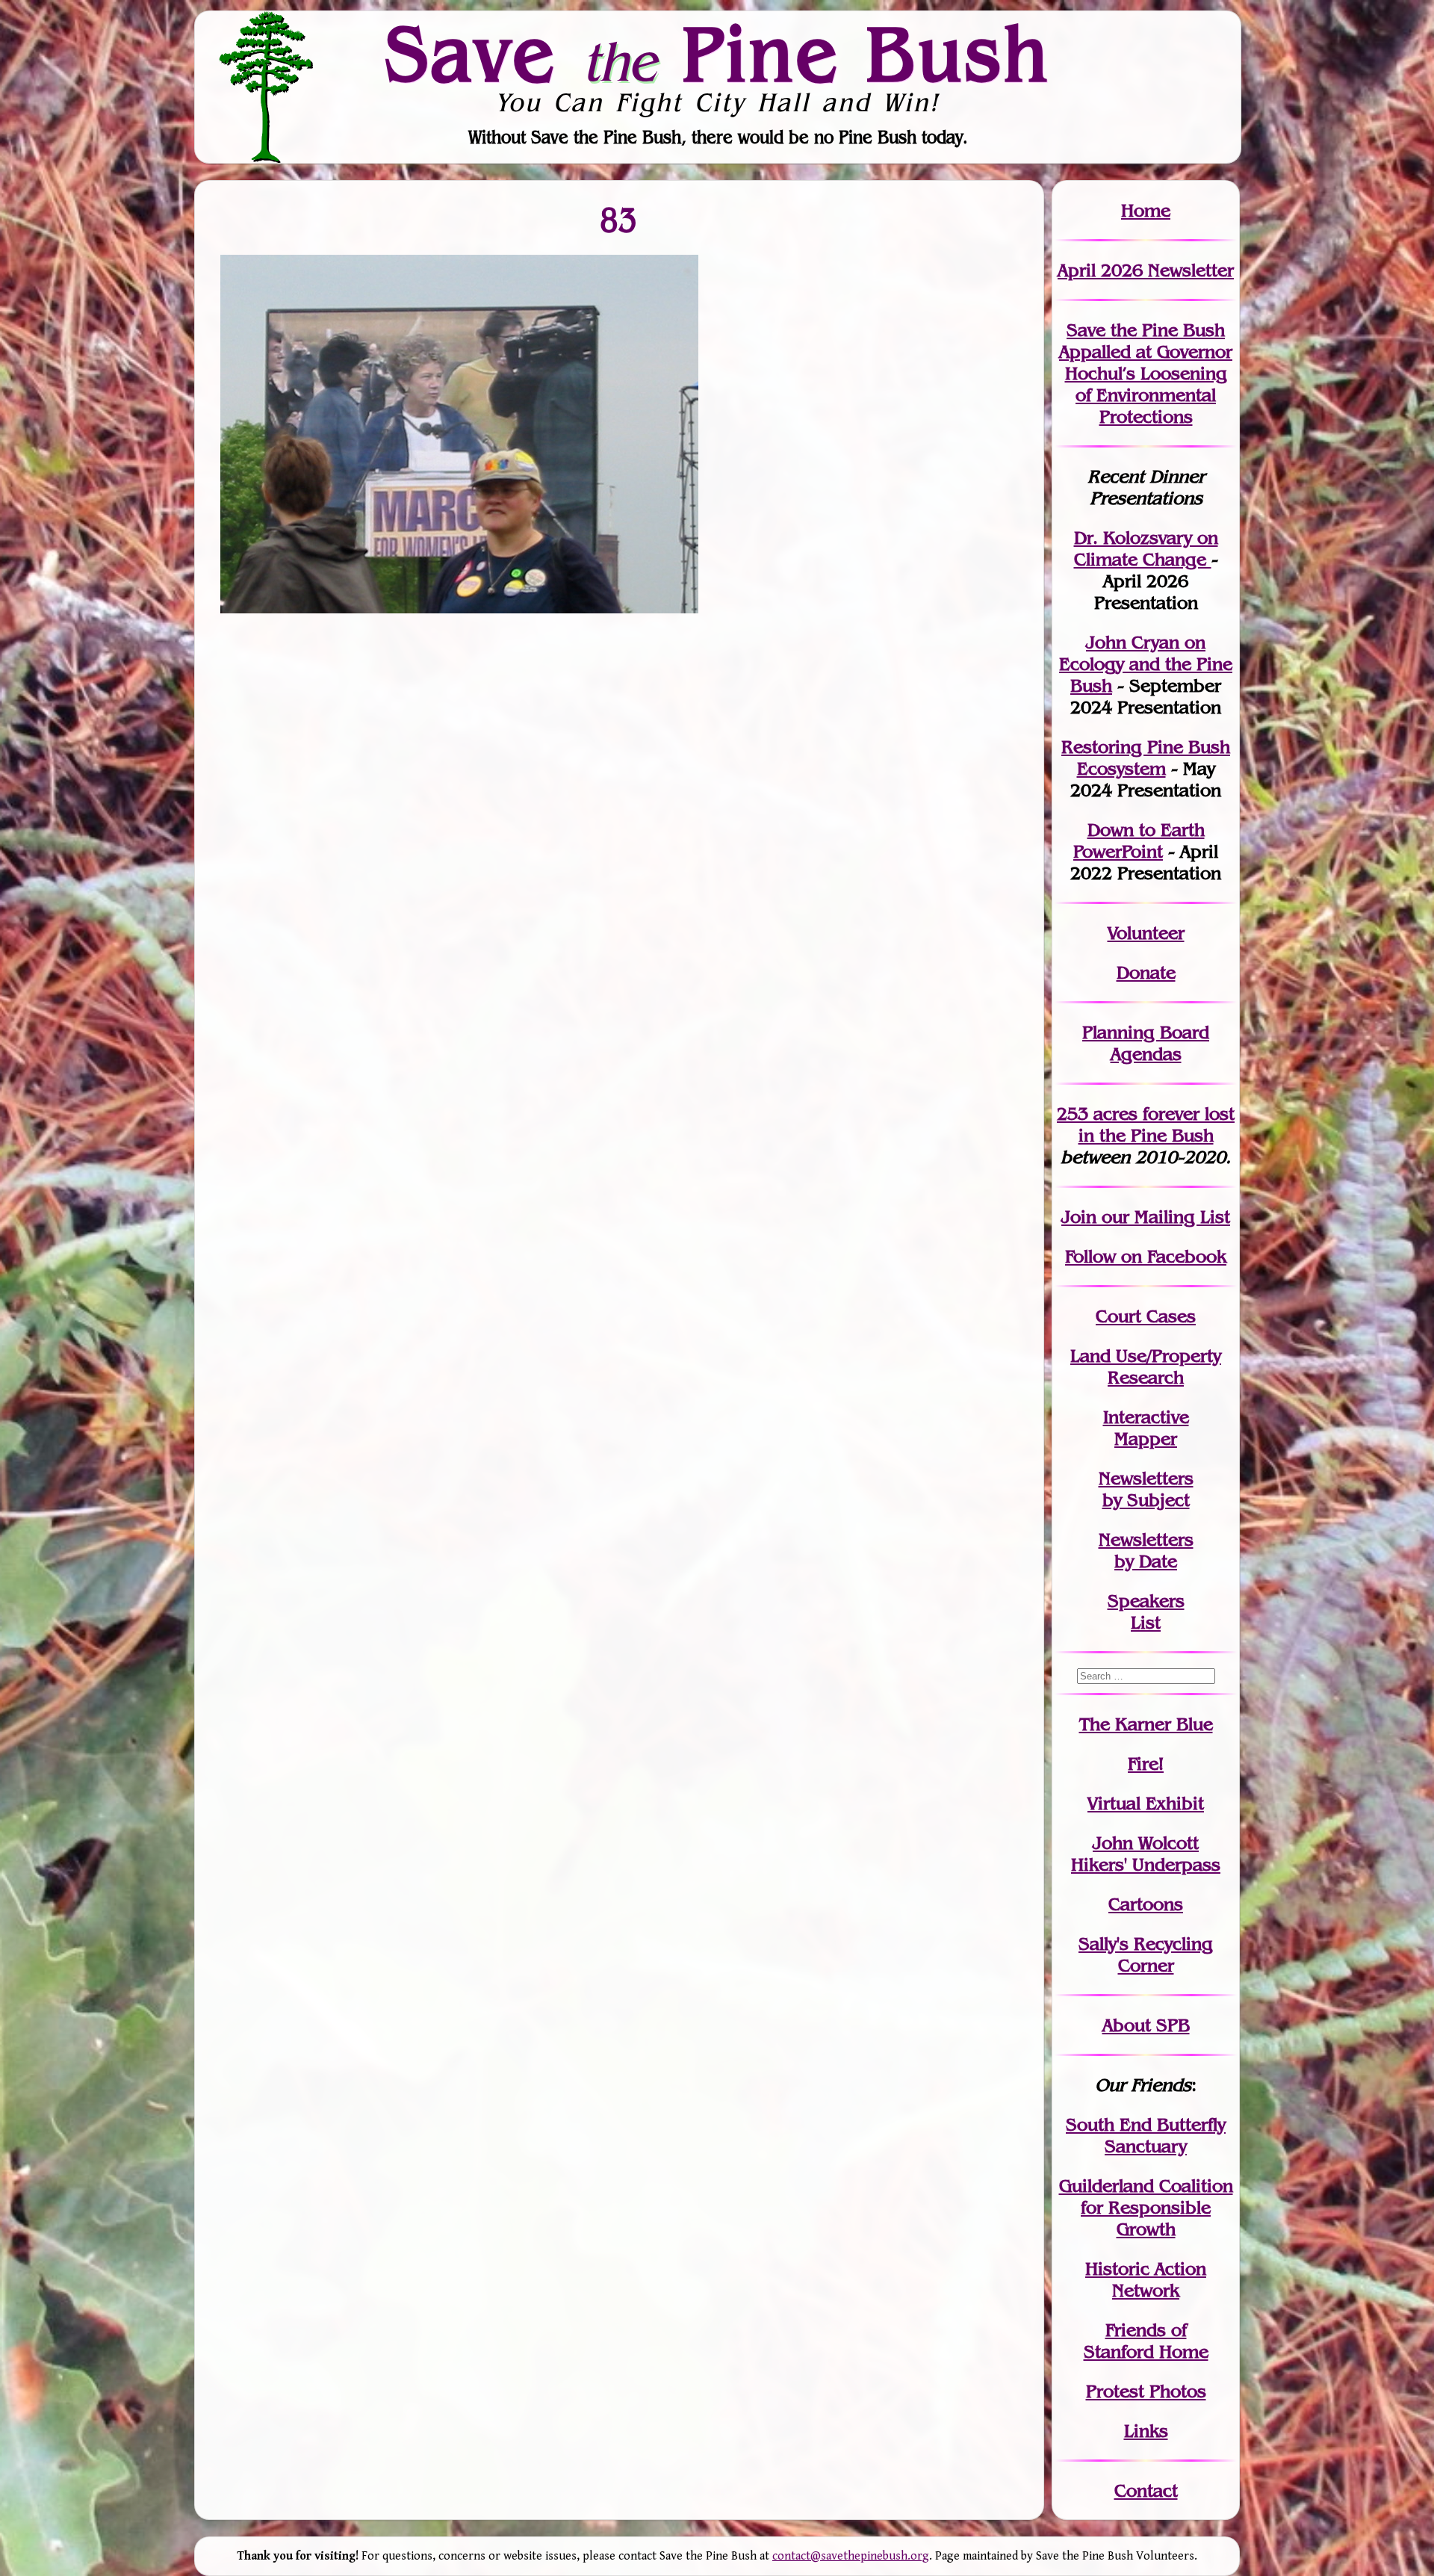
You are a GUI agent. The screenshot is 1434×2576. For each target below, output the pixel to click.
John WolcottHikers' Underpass (1146, 1854)
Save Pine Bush (718, 53)
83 (619, 219)
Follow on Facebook (1146, 1256)
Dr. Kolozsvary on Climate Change (1146, 548)
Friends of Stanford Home (1146, 2341)
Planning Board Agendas (1146, 1043)
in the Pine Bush (1157, 1124)
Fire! (1146, 1764)
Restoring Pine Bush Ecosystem (1146, 758)
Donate (1146, 972)
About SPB (1146, 2025)
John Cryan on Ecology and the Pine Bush (1146, 664)
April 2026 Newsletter (1146, 270)
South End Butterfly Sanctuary (1146, 2135)
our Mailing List (1163, 1217)
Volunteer (1146, 933)
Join (1079, 1217)
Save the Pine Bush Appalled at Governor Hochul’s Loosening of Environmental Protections (1146, 373)
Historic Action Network (1146, 2279)
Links (1146, 2431)
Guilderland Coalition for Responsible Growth (1146, 2207)
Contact (1146, 2490)
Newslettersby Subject (1146, 1489)
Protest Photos (1146, 2391)
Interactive (1146, 1417)
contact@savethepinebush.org (851, 2556)
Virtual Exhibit (1146, 1803)
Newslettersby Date (1146, 1550)
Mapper (1146, 1439)
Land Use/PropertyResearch (1146, 1366)
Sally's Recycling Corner (1146, 1954)
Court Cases (1146, 1316)
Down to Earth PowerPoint (1139, 840)
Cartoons (1146, 1904)
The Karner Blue (1146, 1724)
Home (1146, 210)
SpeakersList (1146, 1611)
